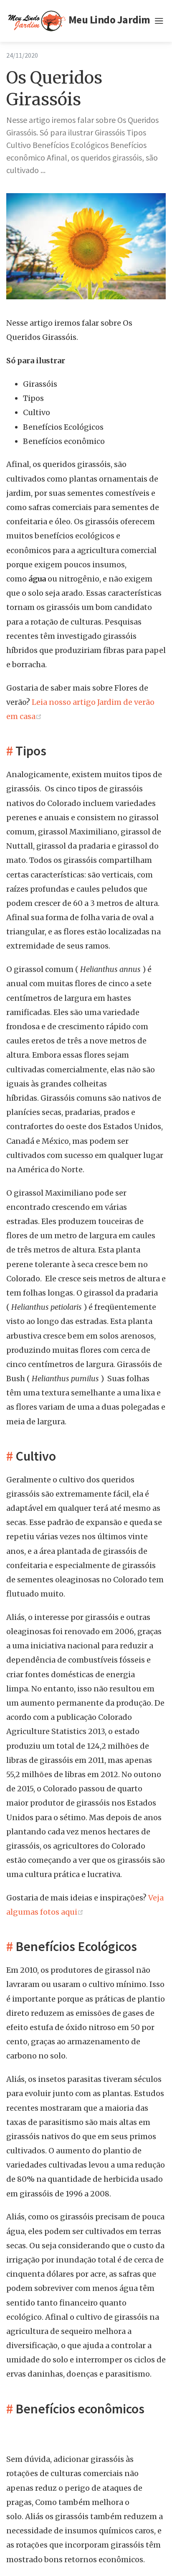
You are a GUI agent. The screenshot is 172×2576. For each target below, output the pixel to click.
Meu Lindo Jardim (107, 20)
